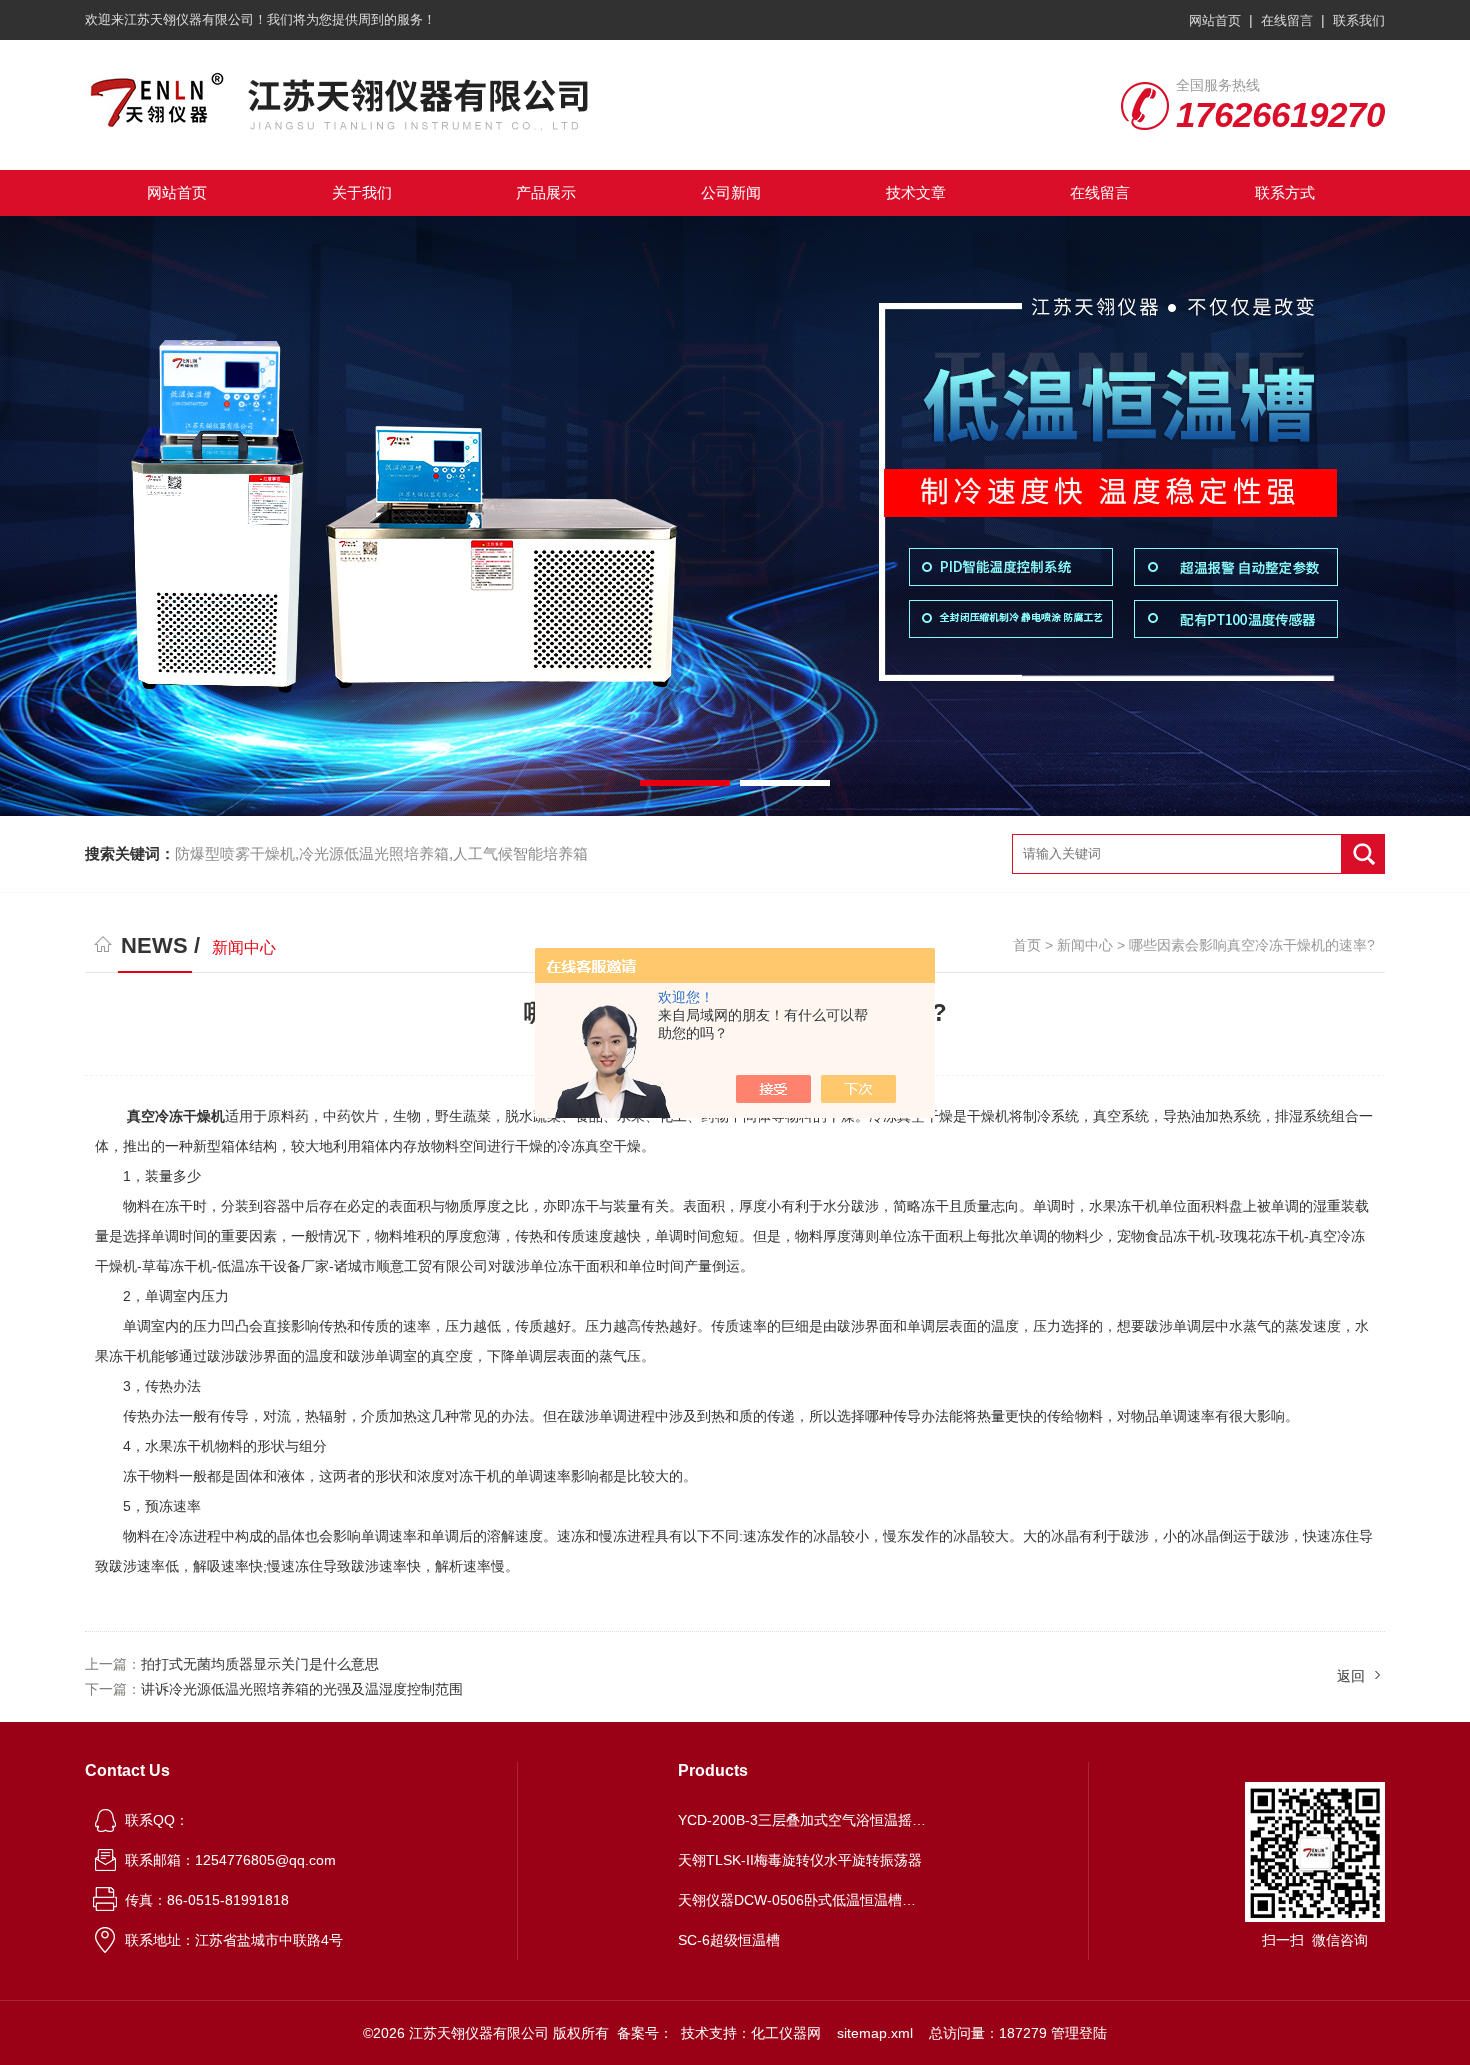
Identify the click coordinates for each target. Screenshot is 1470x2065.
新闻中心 (1085, 945)
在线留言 (1287, 20)
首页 (1027, 945)
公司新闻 (731, 192)
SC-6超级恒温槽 (729, 1940)
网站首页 (1215, 20)
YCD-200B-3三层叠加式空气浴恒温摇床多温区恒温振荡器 (803, 1820)
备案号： (645, 2033)
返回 (1351, 1676)
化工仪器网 (786, 2033)
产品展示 (546, 192)
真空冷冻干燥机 (176, 1116)
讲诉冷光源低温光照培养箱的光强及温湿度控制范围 (302, 1689)
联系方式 (1285, 192)
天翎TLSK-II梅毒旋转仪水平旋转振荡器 (800, 1860)
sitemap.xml (875, 2033)
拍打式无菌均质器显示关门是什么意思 (260, 1664)
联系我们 (1359, 20)
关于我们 (362, 192)
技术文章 (916, 192)
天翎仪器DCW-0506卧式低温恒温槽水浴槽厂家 (803, 1900)
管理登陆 (1079, 2033)
